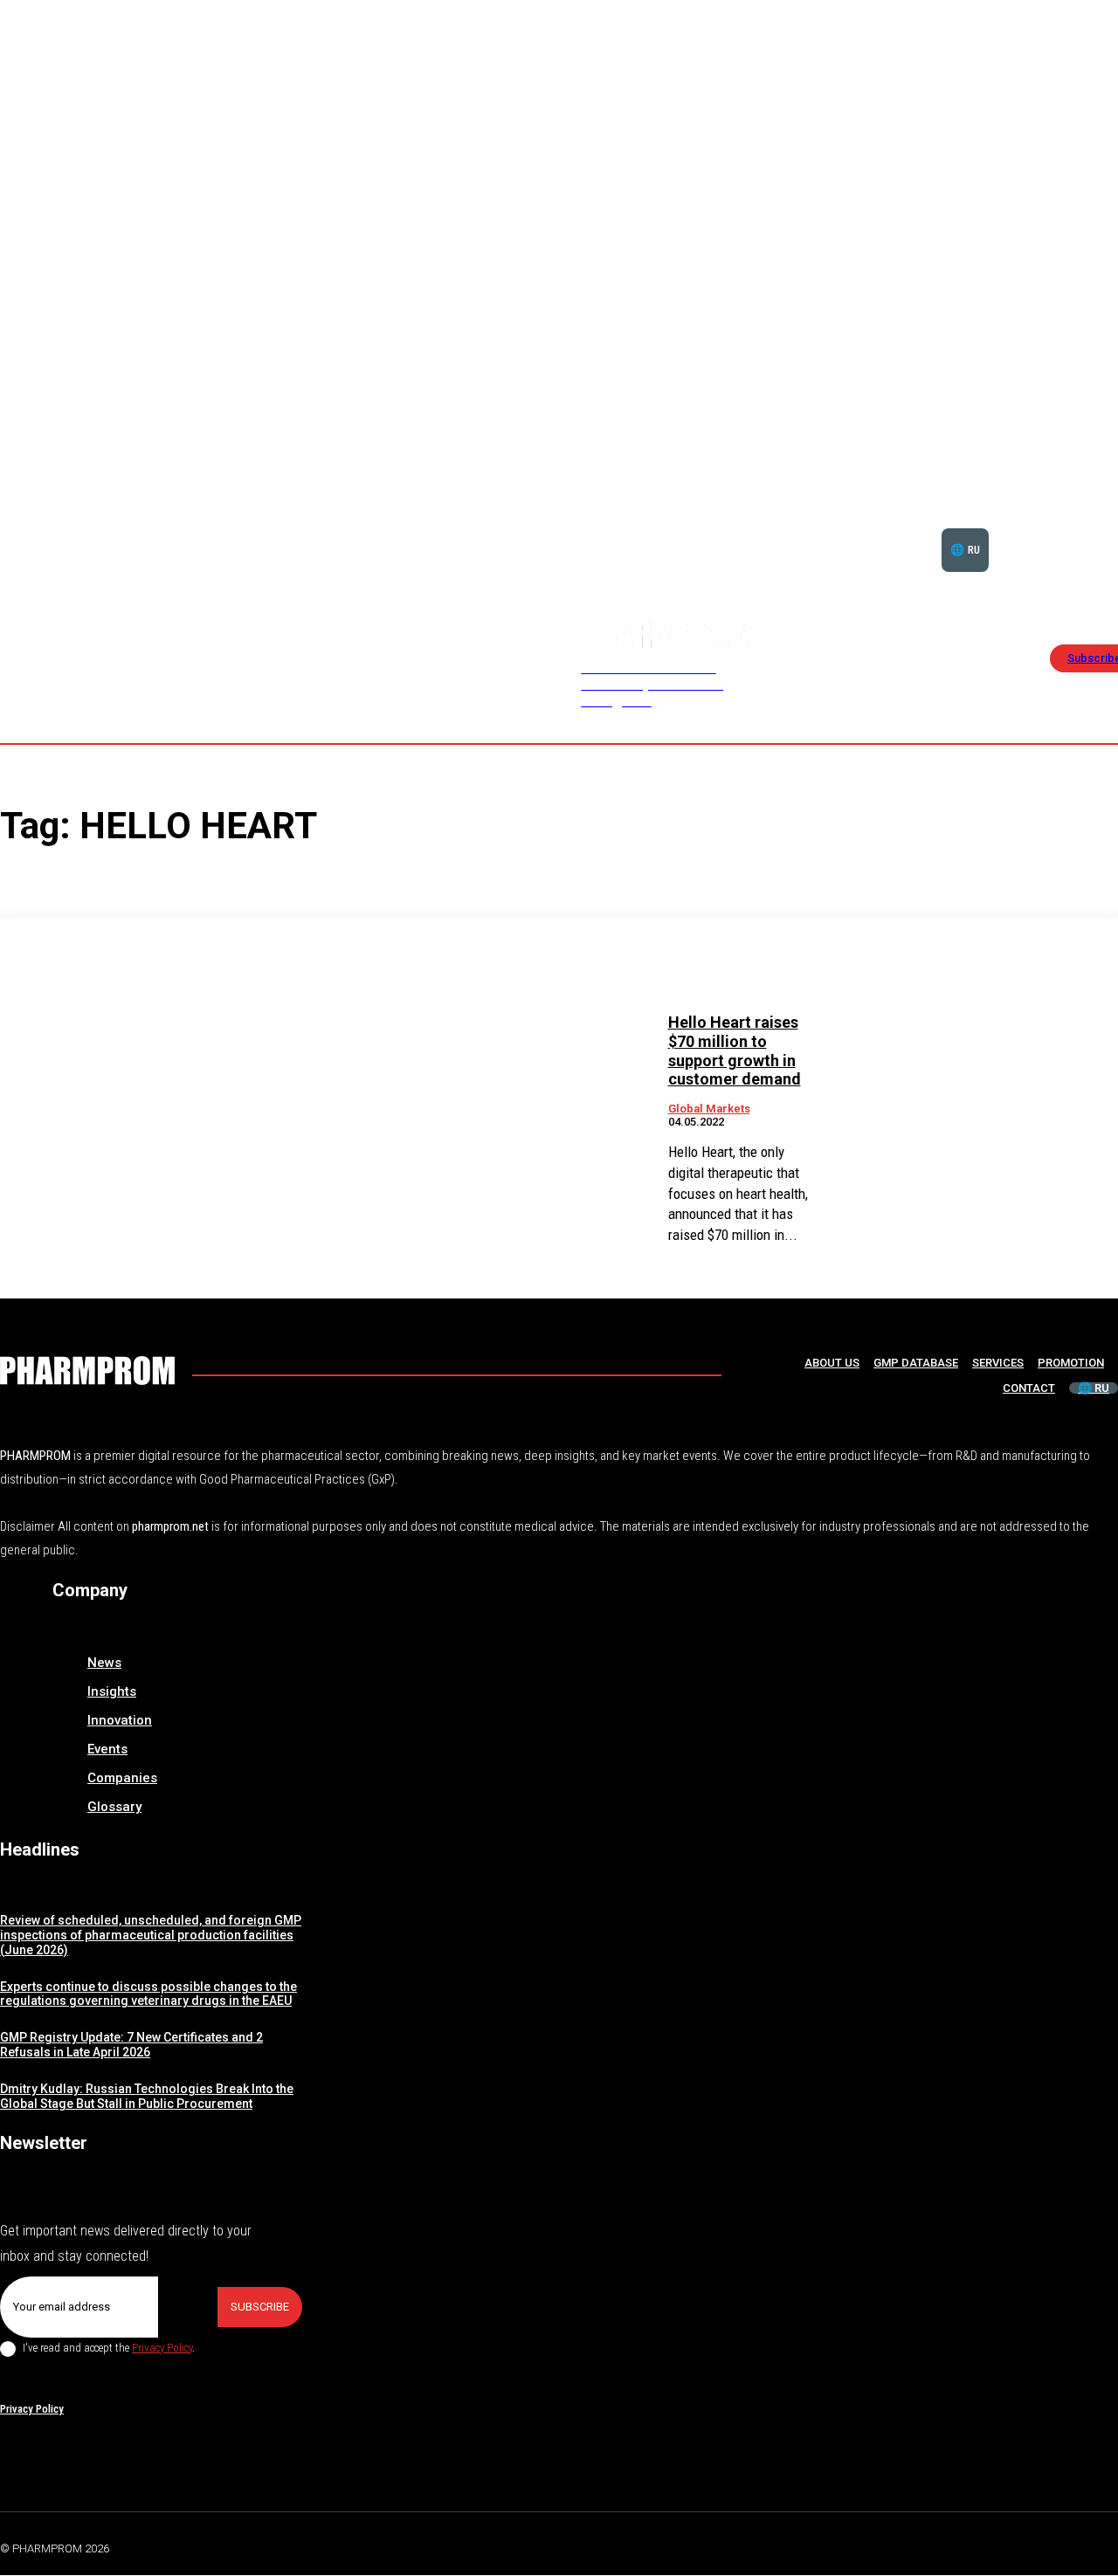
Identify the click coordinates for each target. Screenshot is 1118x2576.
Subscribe (260, 2307)
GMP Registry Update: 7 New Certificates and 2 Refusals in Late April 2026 (131, 2045)
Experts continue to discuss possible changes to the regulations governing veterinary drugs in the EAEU (148, 1994)
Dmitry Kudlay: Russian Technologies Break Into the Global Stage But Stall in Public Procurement (147, 2096)
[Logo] (87, 1371)
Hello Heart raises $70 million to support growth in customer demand (735, 1050)
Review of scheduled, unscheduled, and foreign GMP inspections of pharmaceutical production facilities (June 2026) (151, 1935)
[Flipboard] (1069, 2545)
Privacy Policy (162, 2348)
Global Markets (709, 1109)
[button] (1064, 528)
